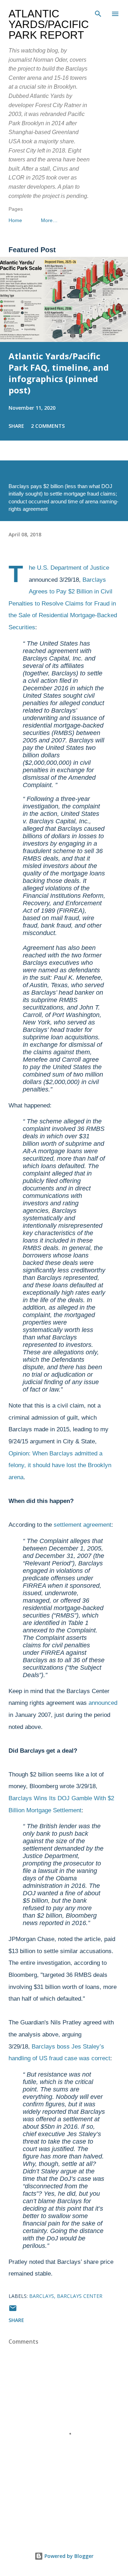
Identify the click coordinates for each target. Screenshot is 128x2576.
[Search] (98, 13)
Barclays (42, 2296)
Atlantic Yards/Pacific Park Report (49, 24)
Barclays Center (80, 2296)
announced (103, 1703)
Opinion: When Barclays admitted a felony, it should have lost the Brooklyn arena (60, 1465)
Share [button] (16, 426)
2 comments (48, 426)
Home (15, 220)
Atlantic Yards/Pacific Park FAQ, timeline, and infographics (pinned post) (59, 373)
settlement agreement (82, 1525)
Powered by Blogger (68, 2556)
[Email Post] (13, 2310)
